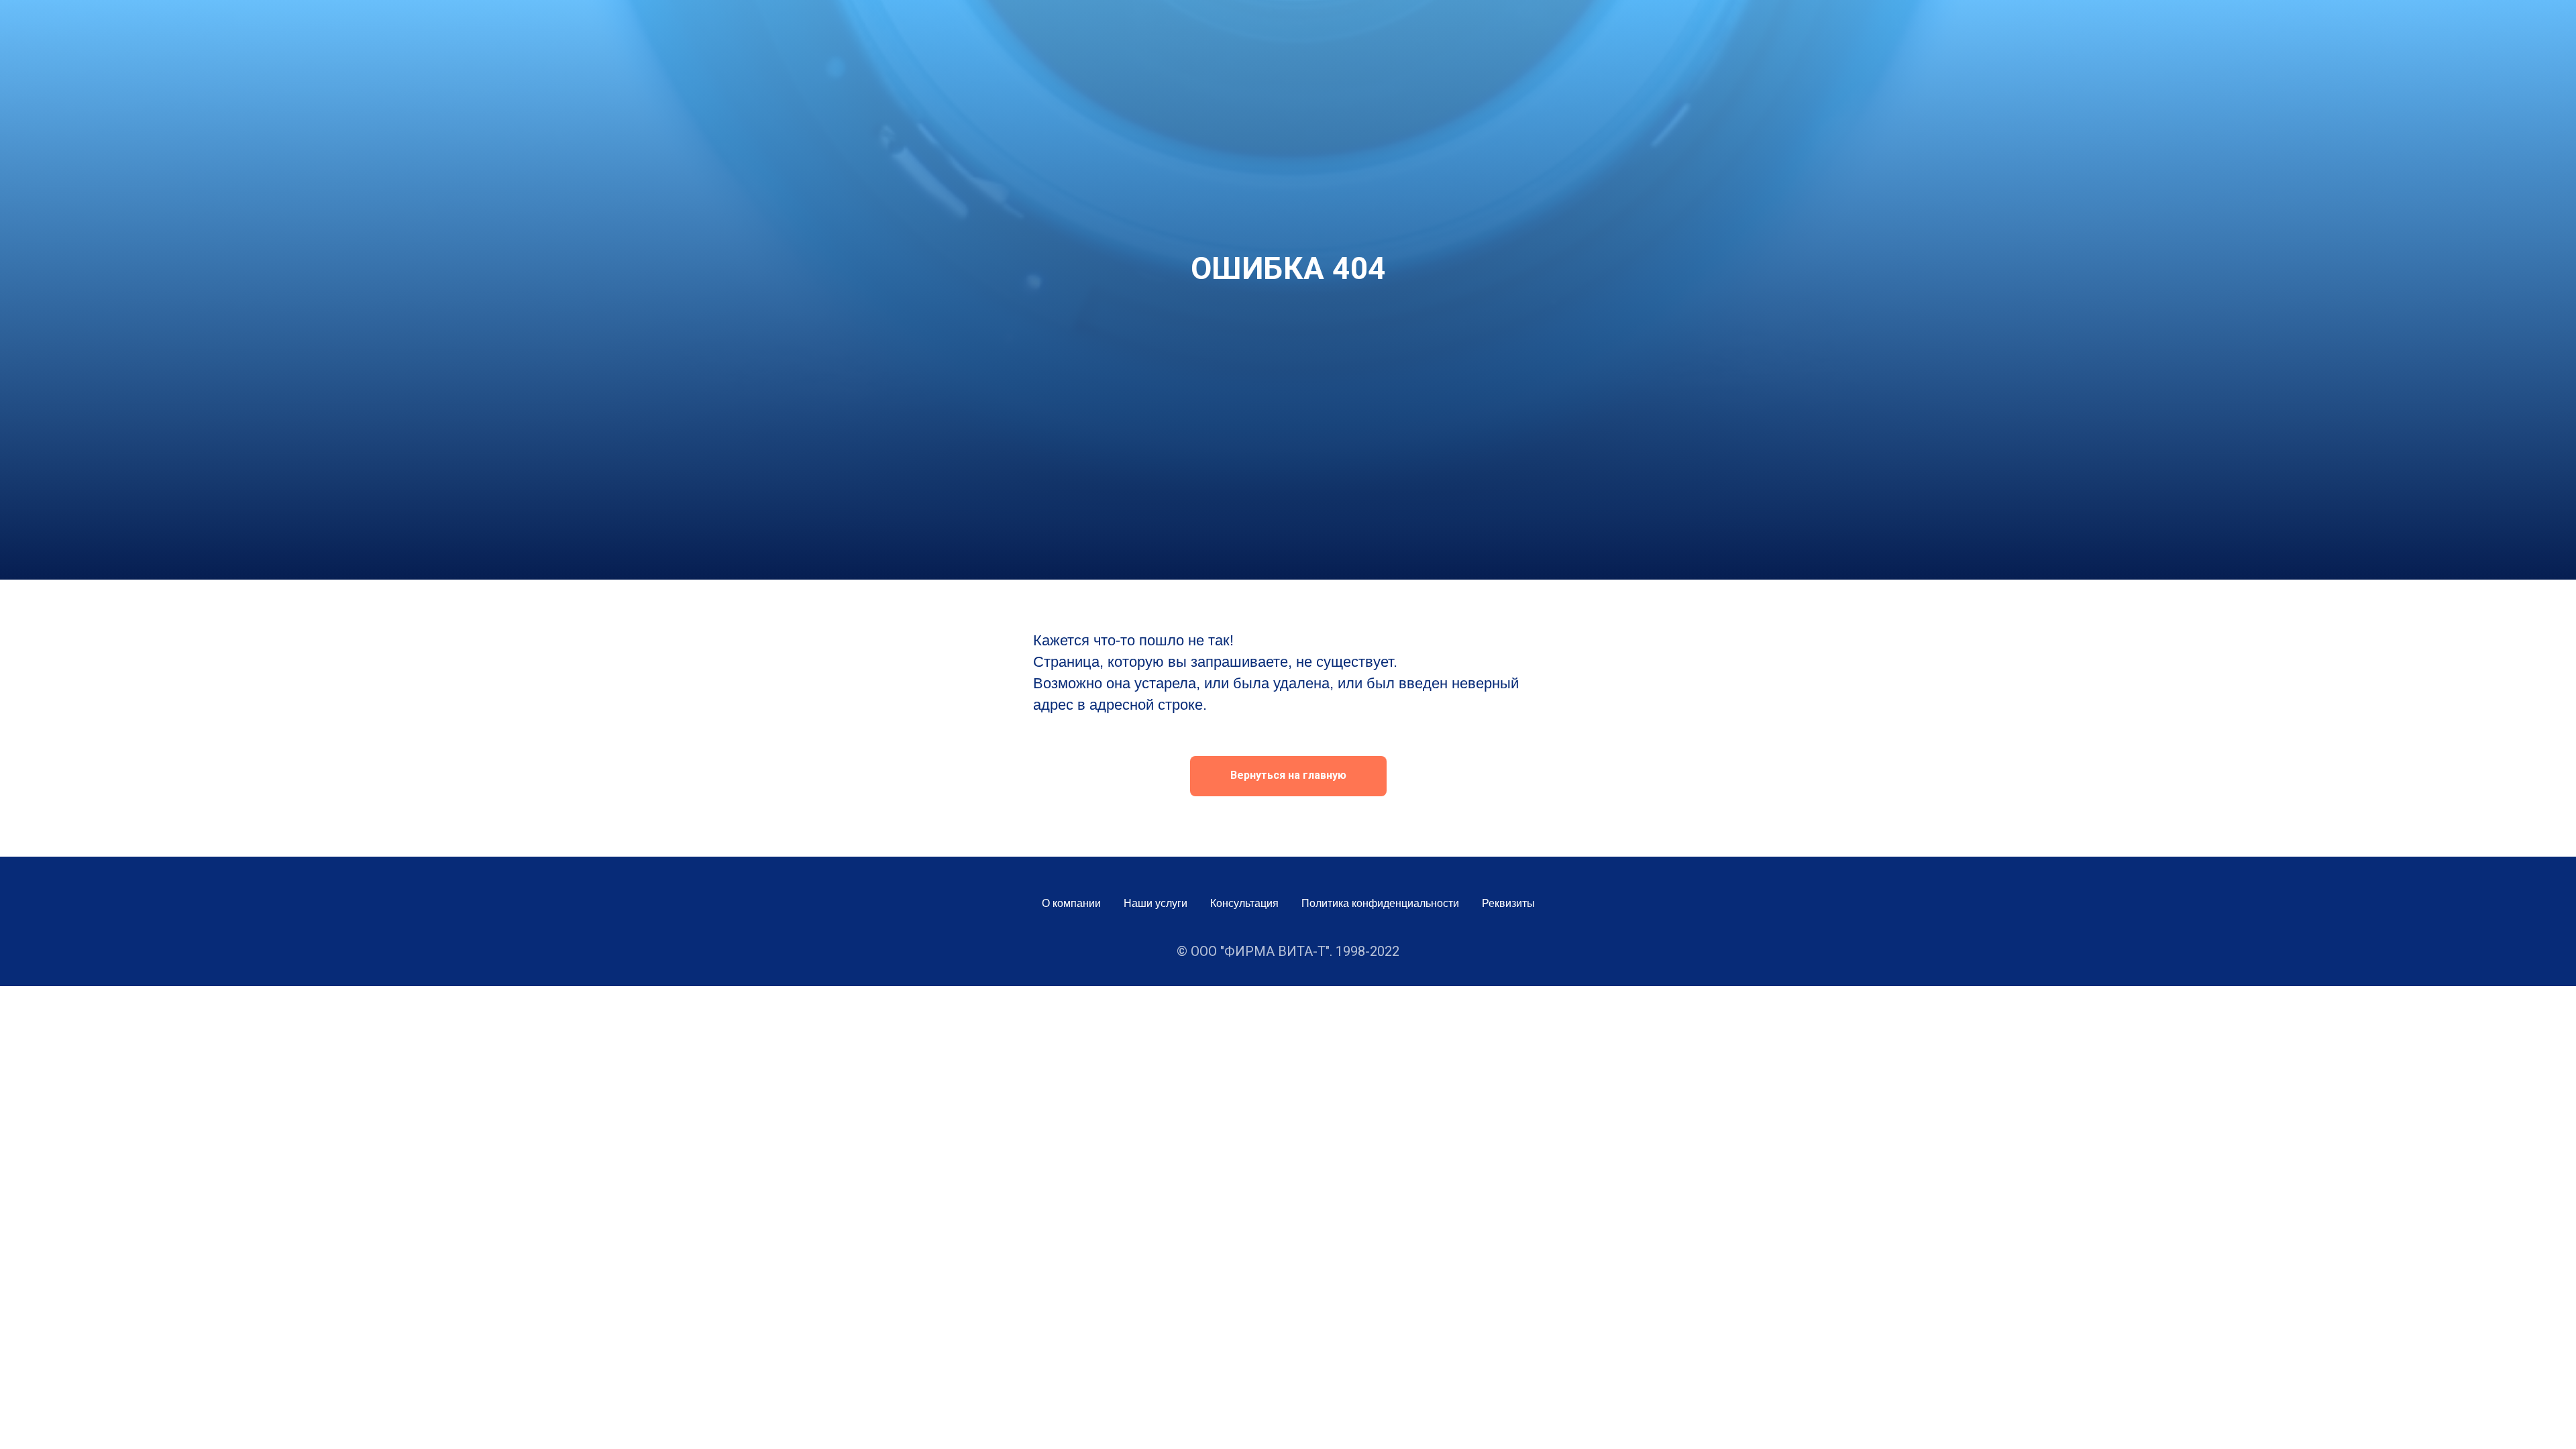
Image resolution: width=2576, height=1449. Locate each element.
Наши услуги (1156, 903)
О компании (1071, 903)
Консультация (1244, 903)
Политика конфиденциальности (1380, 903)
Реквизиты (1508, 903)
